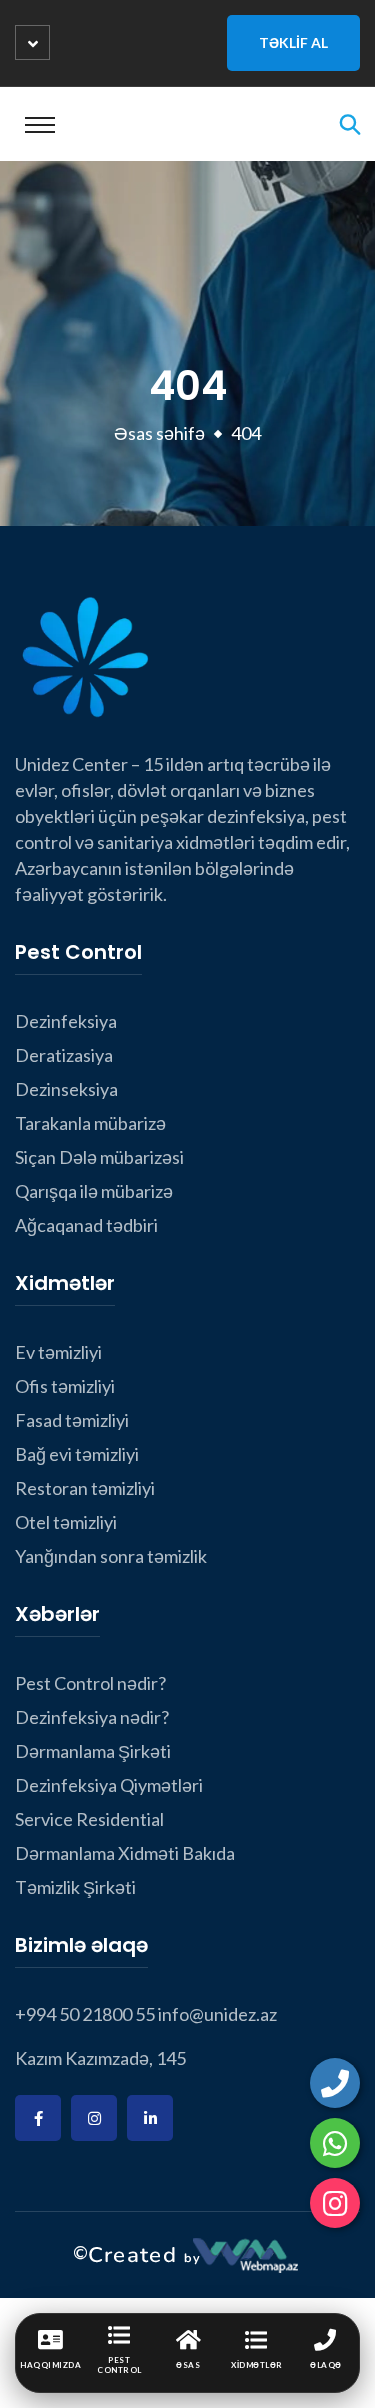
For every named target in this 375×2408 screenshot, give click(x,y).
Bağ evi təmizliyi (77, 1454)
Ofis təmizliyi (65, 1386)
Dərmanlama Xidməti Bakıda (125, 1853)
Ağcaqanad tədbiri (86, 1225)
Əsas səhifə (159, 433)
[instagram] (335, 2203)
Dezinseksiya (66, 1089)
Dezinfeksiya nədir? (92, 1717)
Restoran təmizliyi (85, 1488)
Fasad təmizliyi (72, 1420)
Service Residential (89, 1819)
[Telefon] (335, 2083)
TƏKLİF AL (293, 42)
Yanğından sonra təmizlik (111, 1556)
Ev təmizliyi (58, 1352)
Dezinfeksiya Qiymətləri (109, 1785)
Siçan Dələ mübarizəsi (99, 1157)
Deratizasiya (64, 1055)
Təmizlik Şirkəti (75, 1887)
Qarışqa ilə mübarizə (94, 1191)
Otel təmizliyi (66, 1522)
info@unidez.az (217, 2014)
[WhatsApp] (335, 2143)
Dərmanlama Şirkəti (93, 1751)
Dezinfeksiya (66, 1021)
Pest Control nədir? (90, 1683)
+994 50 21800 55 (85, 2014)
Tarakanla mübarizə (90, 1123)
